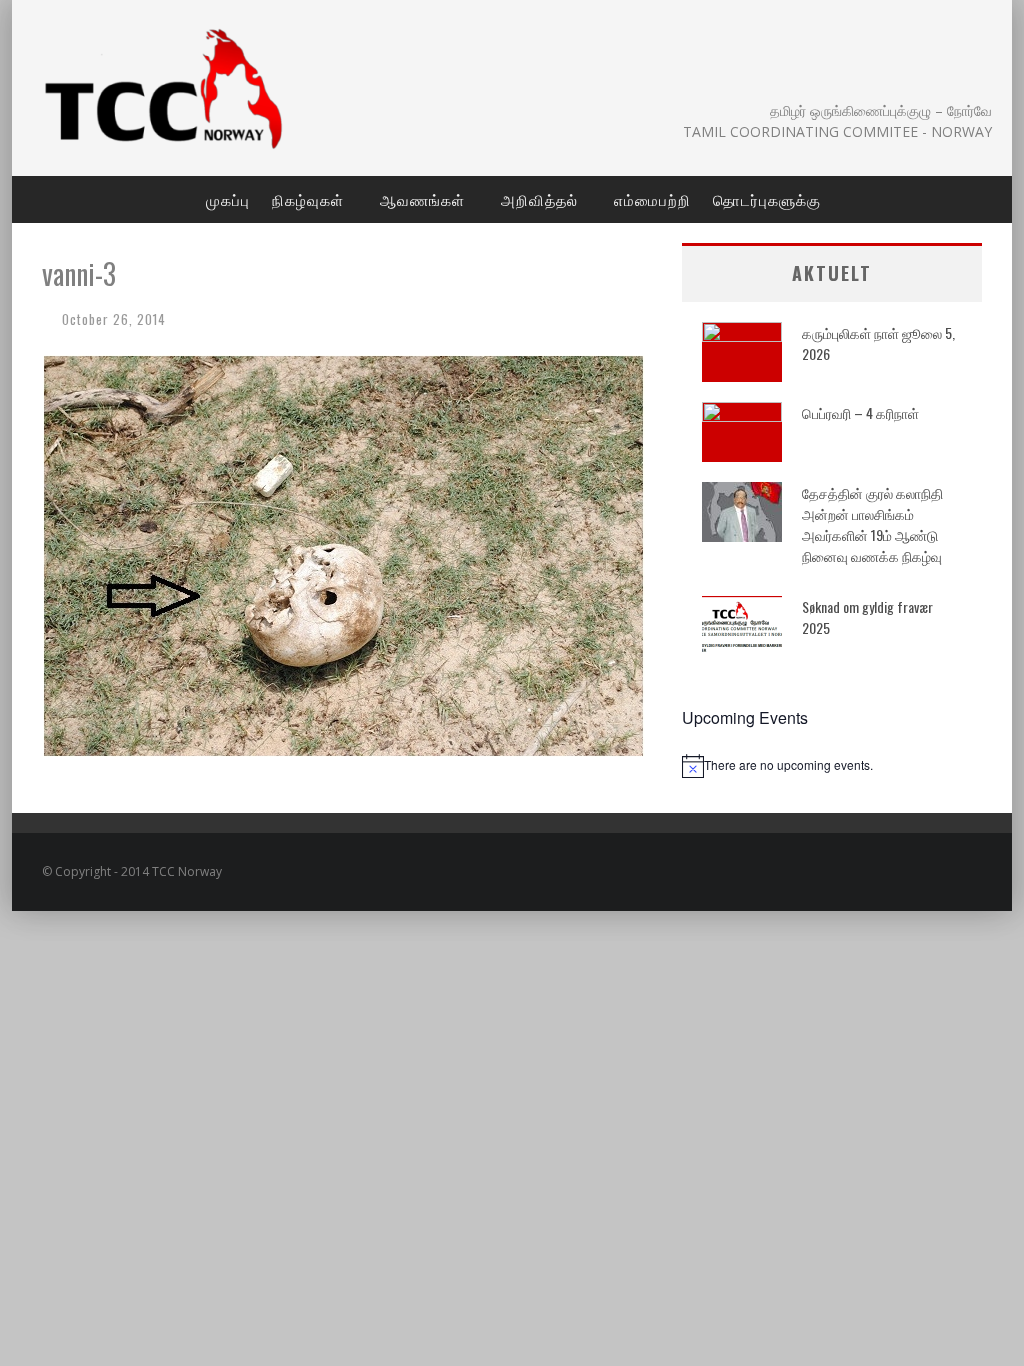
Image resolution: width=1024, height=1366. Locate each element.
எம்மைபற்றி (652, 199)
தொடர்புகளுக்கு (767, 199)
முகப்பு (228, 199)
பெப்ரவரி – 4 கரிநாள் (860, 412)
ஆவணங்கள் (422, 199)
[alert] (832, 766)
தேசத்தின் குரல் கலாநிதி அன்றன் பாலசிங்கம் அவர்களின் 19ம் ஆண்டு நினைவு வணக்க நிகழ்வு (872, 524)
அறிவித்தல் (539, 199)
